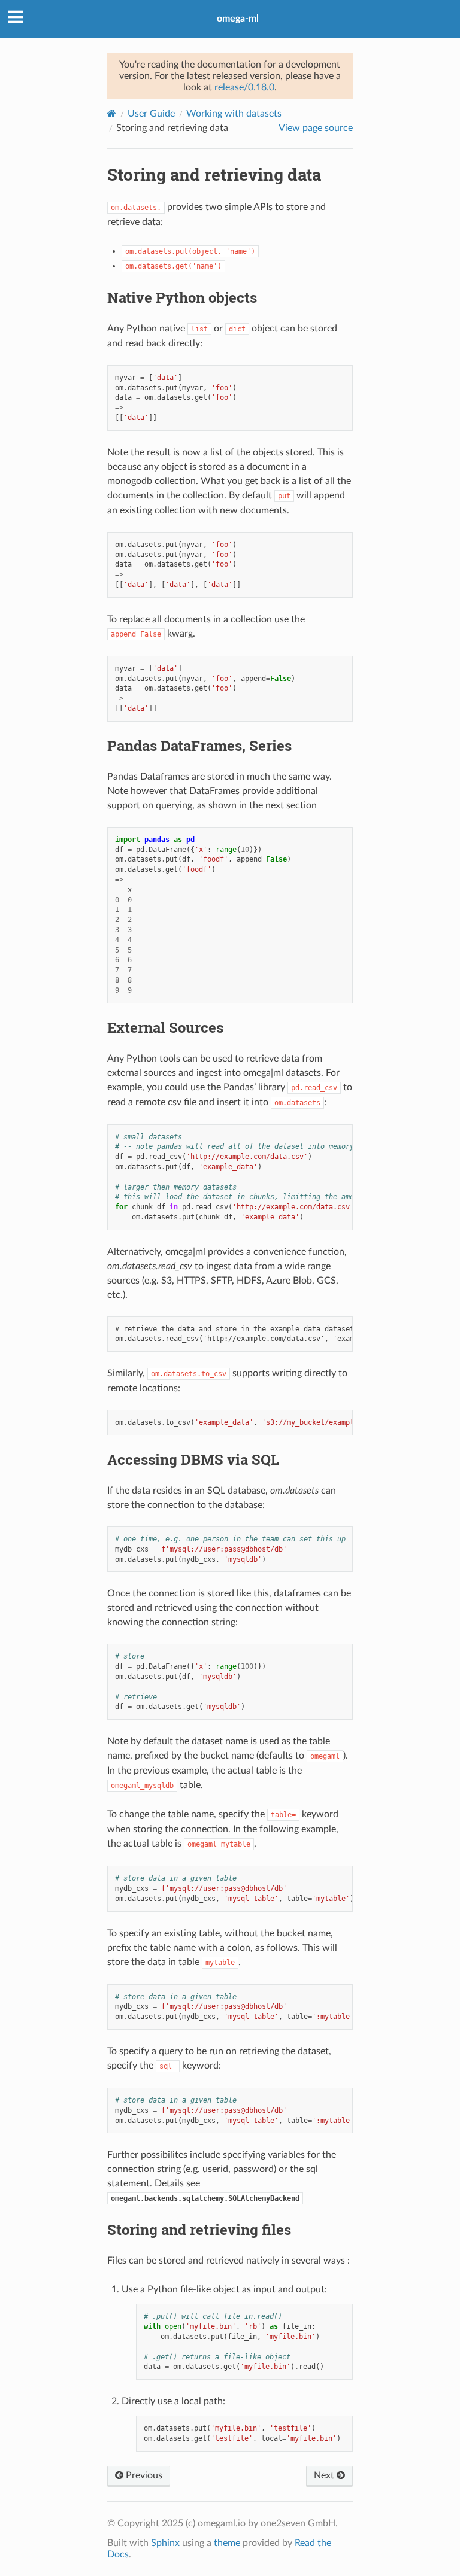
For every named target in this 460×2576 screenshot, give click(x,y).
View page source (316, 128)
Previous (143, 2475)
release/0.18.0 (244, 87)
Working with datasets (234, 114)
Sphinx (165, 2543)
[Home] (112, 113)
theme (227, 2543)
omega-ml (238, 19)
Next (325, 2475)
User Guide (151, 114)
